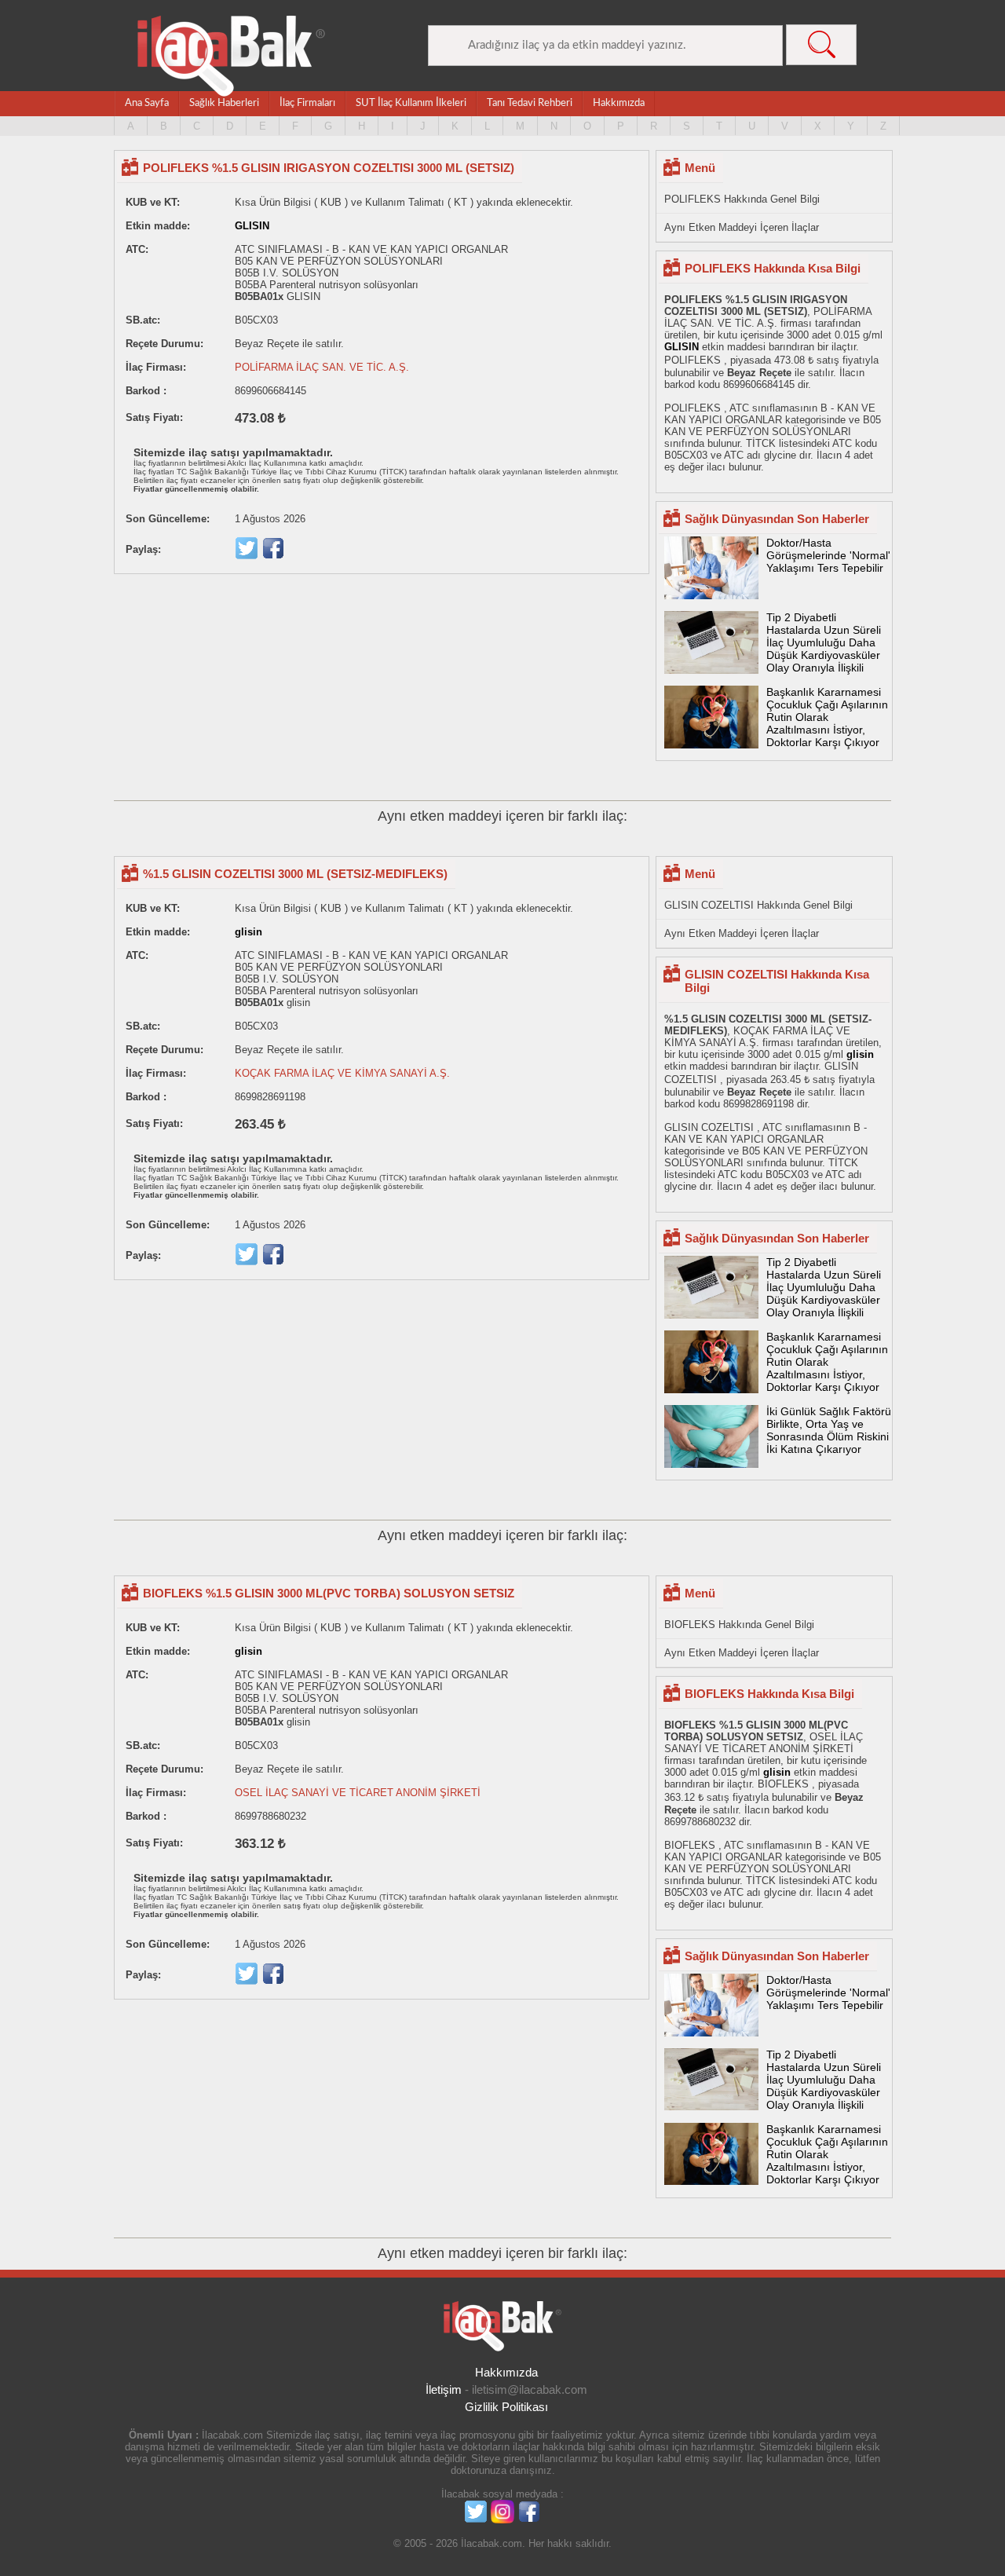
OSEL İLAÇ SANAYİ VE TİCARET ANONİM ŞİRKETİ (358, 1793)
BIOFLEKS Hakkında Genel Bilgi (739, 1625)
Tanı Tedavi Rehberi (530, 103)
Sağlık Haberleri (224, 103)
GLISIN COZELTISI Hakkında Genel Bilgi (758, 905)
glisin (249, 932)
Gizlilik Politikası (506, 2407)
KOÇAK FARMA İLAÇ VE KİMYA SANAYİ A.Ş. (342, 1073)
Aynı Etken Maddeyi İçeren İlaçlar (742, 227)
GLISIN (252, 226)
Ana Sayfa (147, 103)
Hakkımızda (619, 103)
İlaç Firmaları (307, 103)
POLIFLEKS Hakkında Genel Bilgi (742, 199)
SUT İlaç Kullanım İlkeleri (411, 103)
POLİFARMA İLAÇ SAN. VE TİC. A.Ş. (322, 367)
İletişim (444, 2389)
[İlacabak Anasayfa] (232, 56)
